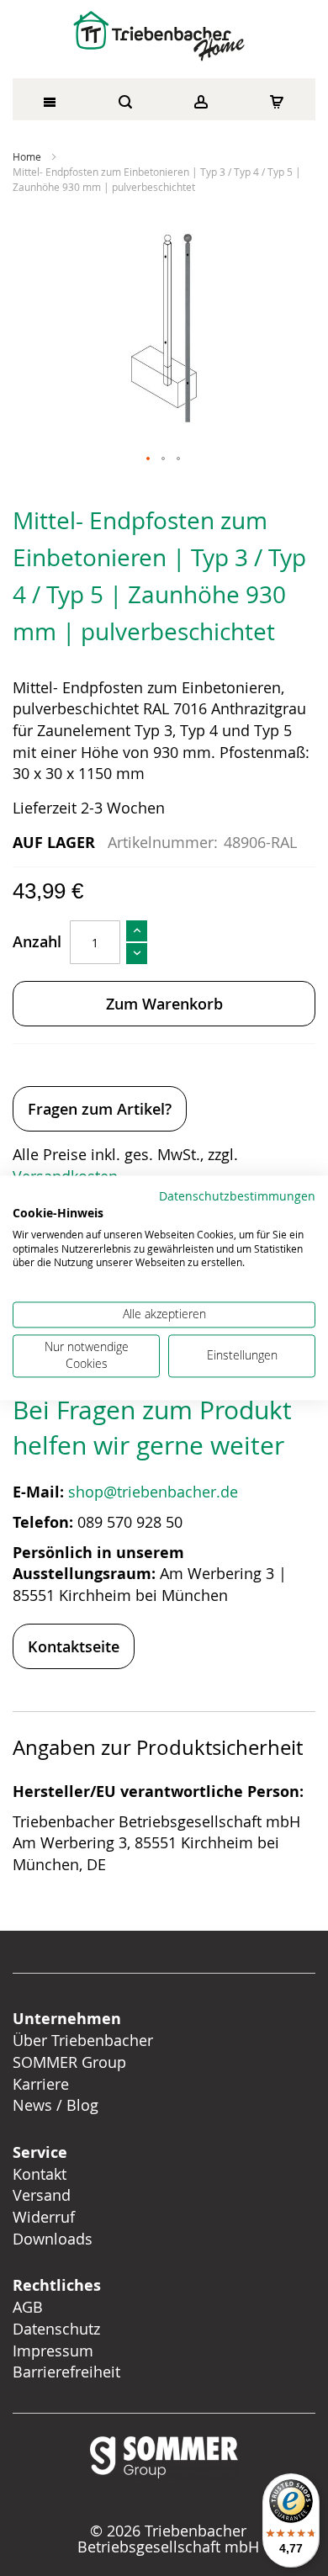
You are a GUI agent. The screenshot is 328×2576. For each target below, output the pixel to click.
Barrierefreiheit (69, 2372)
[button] (149, 459)
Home (27, 156)
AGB (28, 2307)
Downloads (53, 2239)
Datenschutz (56, 2329)
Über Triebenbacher (83, 2040)
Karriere (41, 2084)
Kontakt (40, 2174)
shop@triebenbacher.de (155, 1492)
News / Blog (56, 2105)
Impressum (53, 2351)
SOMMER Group (69, 2062)
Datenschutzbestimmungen (237, 1196)
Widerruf (44, 2217)
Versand (42, 2195)
